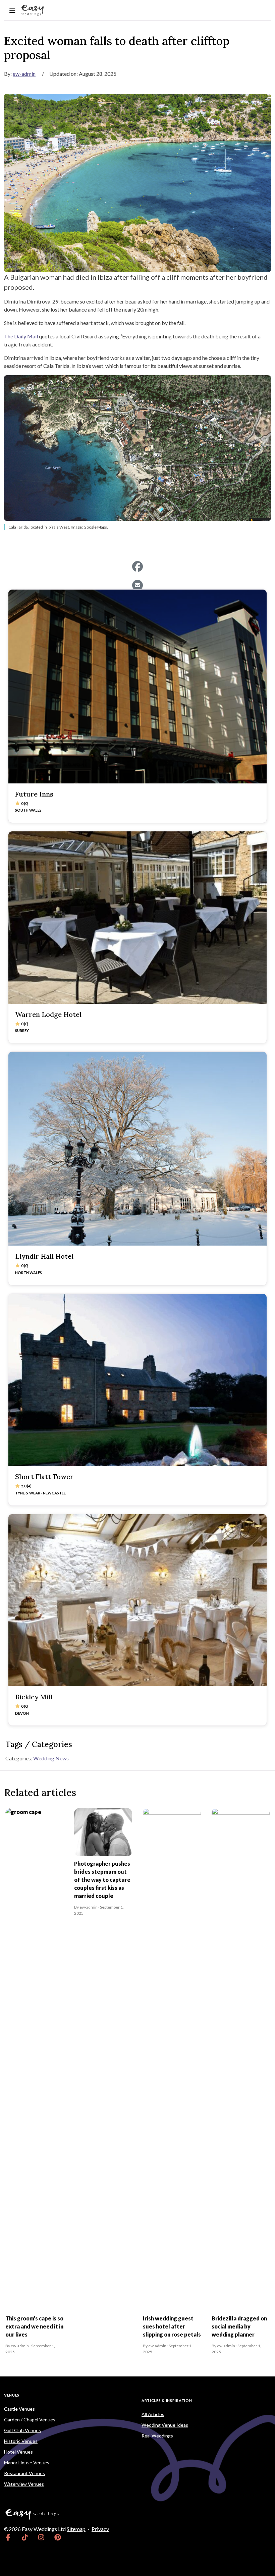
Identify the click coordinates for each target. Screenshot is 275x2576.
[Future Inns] (137, 687)
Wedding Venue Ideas (165, 2425)
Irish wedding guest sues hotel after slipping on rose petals (172, 2326)
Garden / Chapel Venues (30, 2420)
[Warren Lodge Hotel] (137, 917)
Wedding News (51, 1758)
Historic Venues (21, 2441)
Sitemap (76, 2529)
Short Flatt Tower (44, 1476)
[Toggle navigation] (12, 10)
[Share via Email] (137, 585)
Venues (12, 2395)
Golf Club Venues (22, 2430)
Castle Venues (19, 2409)
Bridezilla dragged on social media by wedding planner (239, 2326)
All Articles (153, 2414)
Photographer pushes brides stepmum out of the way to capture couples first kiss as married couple (102, 1880)
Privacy (100, 2529)
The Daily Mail (21, 336)
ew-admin (24, 74)
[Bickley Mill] (137, 1600)
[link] (8, 2537)
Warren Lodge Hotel (48, 1014)
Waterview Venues (24, 2484)
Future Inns (34, 794)
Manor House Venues (27, 2462)
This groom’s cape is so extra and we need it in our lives (34, 2326)
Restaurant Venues (24, 2473)
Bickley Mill (34, 1697)
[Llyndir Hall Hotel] (137, 1149)
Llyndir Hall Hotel (44, 1256)
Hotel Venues (18, 2452)
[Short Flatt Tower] (137, 1380)
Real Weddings (157, 2436)
